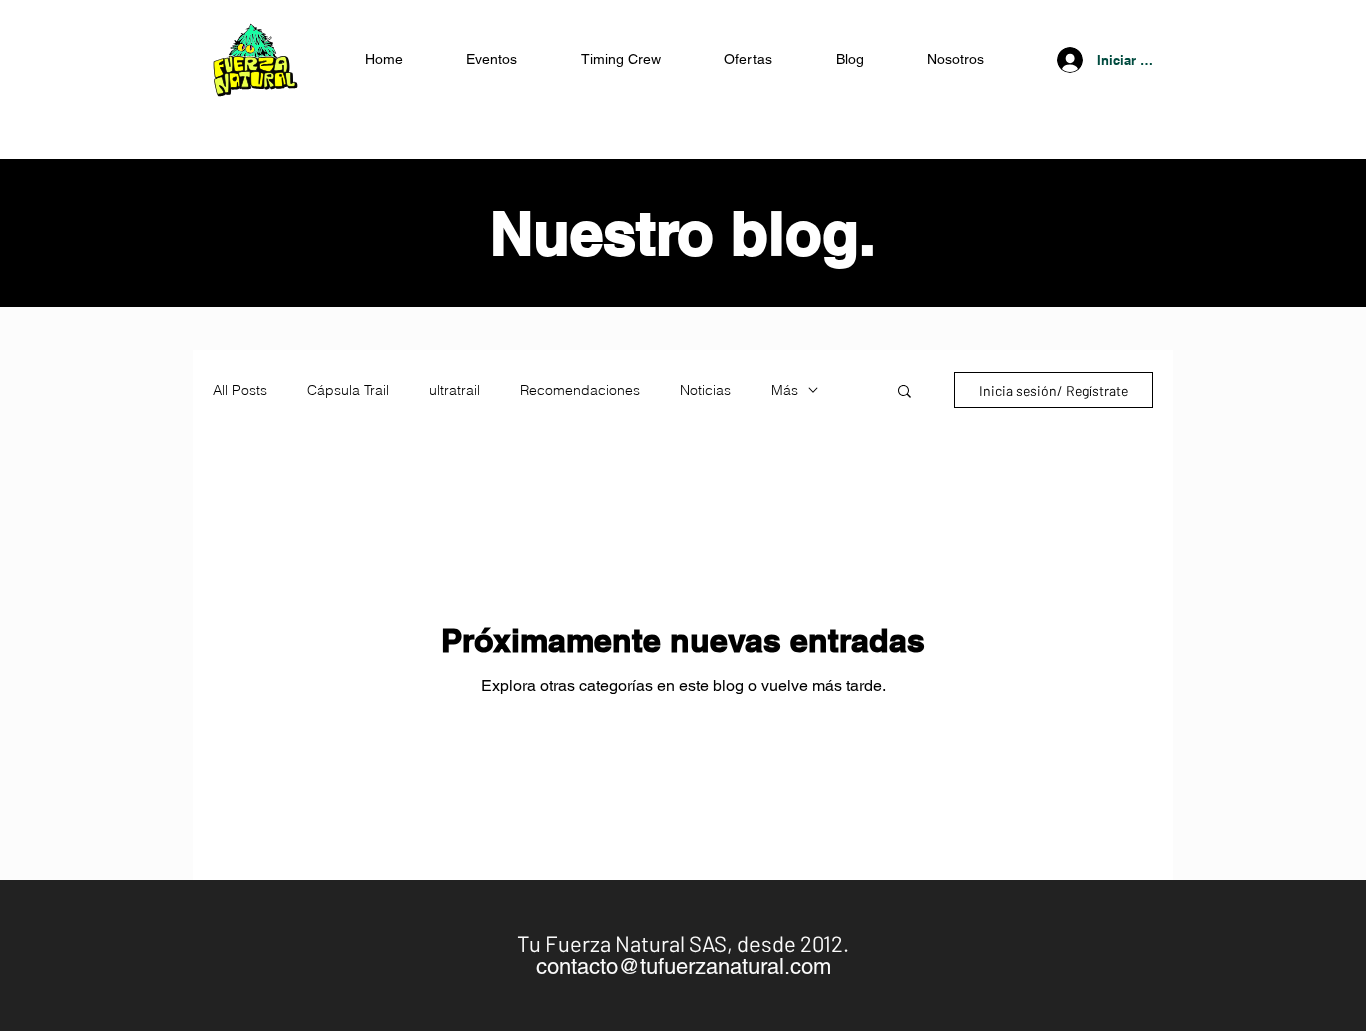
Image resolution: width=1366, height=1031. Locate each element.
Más (784, 390)
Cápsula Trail (348, 390)
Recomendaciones (580, 390)
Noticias (705, 390)
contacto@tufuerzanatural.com (683, 966)
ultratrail (454, 390)
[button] (749, 59)
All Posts (240, 390)
